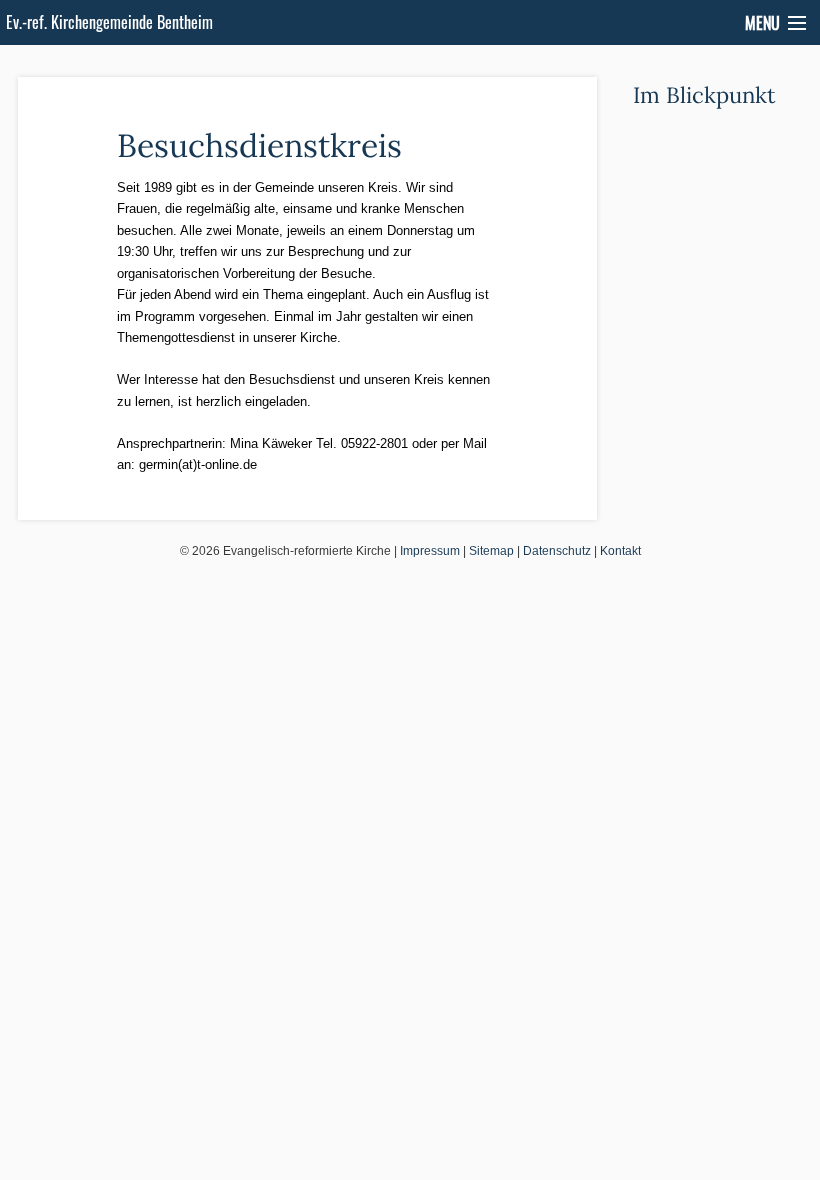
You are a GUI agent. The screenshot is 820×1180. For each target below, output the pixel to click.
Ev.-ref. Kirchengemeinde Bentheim (109, 22)
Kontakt (620, 551)
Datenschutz (557, 551)
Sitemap (491, 551)
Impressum (430, 551)
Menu (762, 23)
